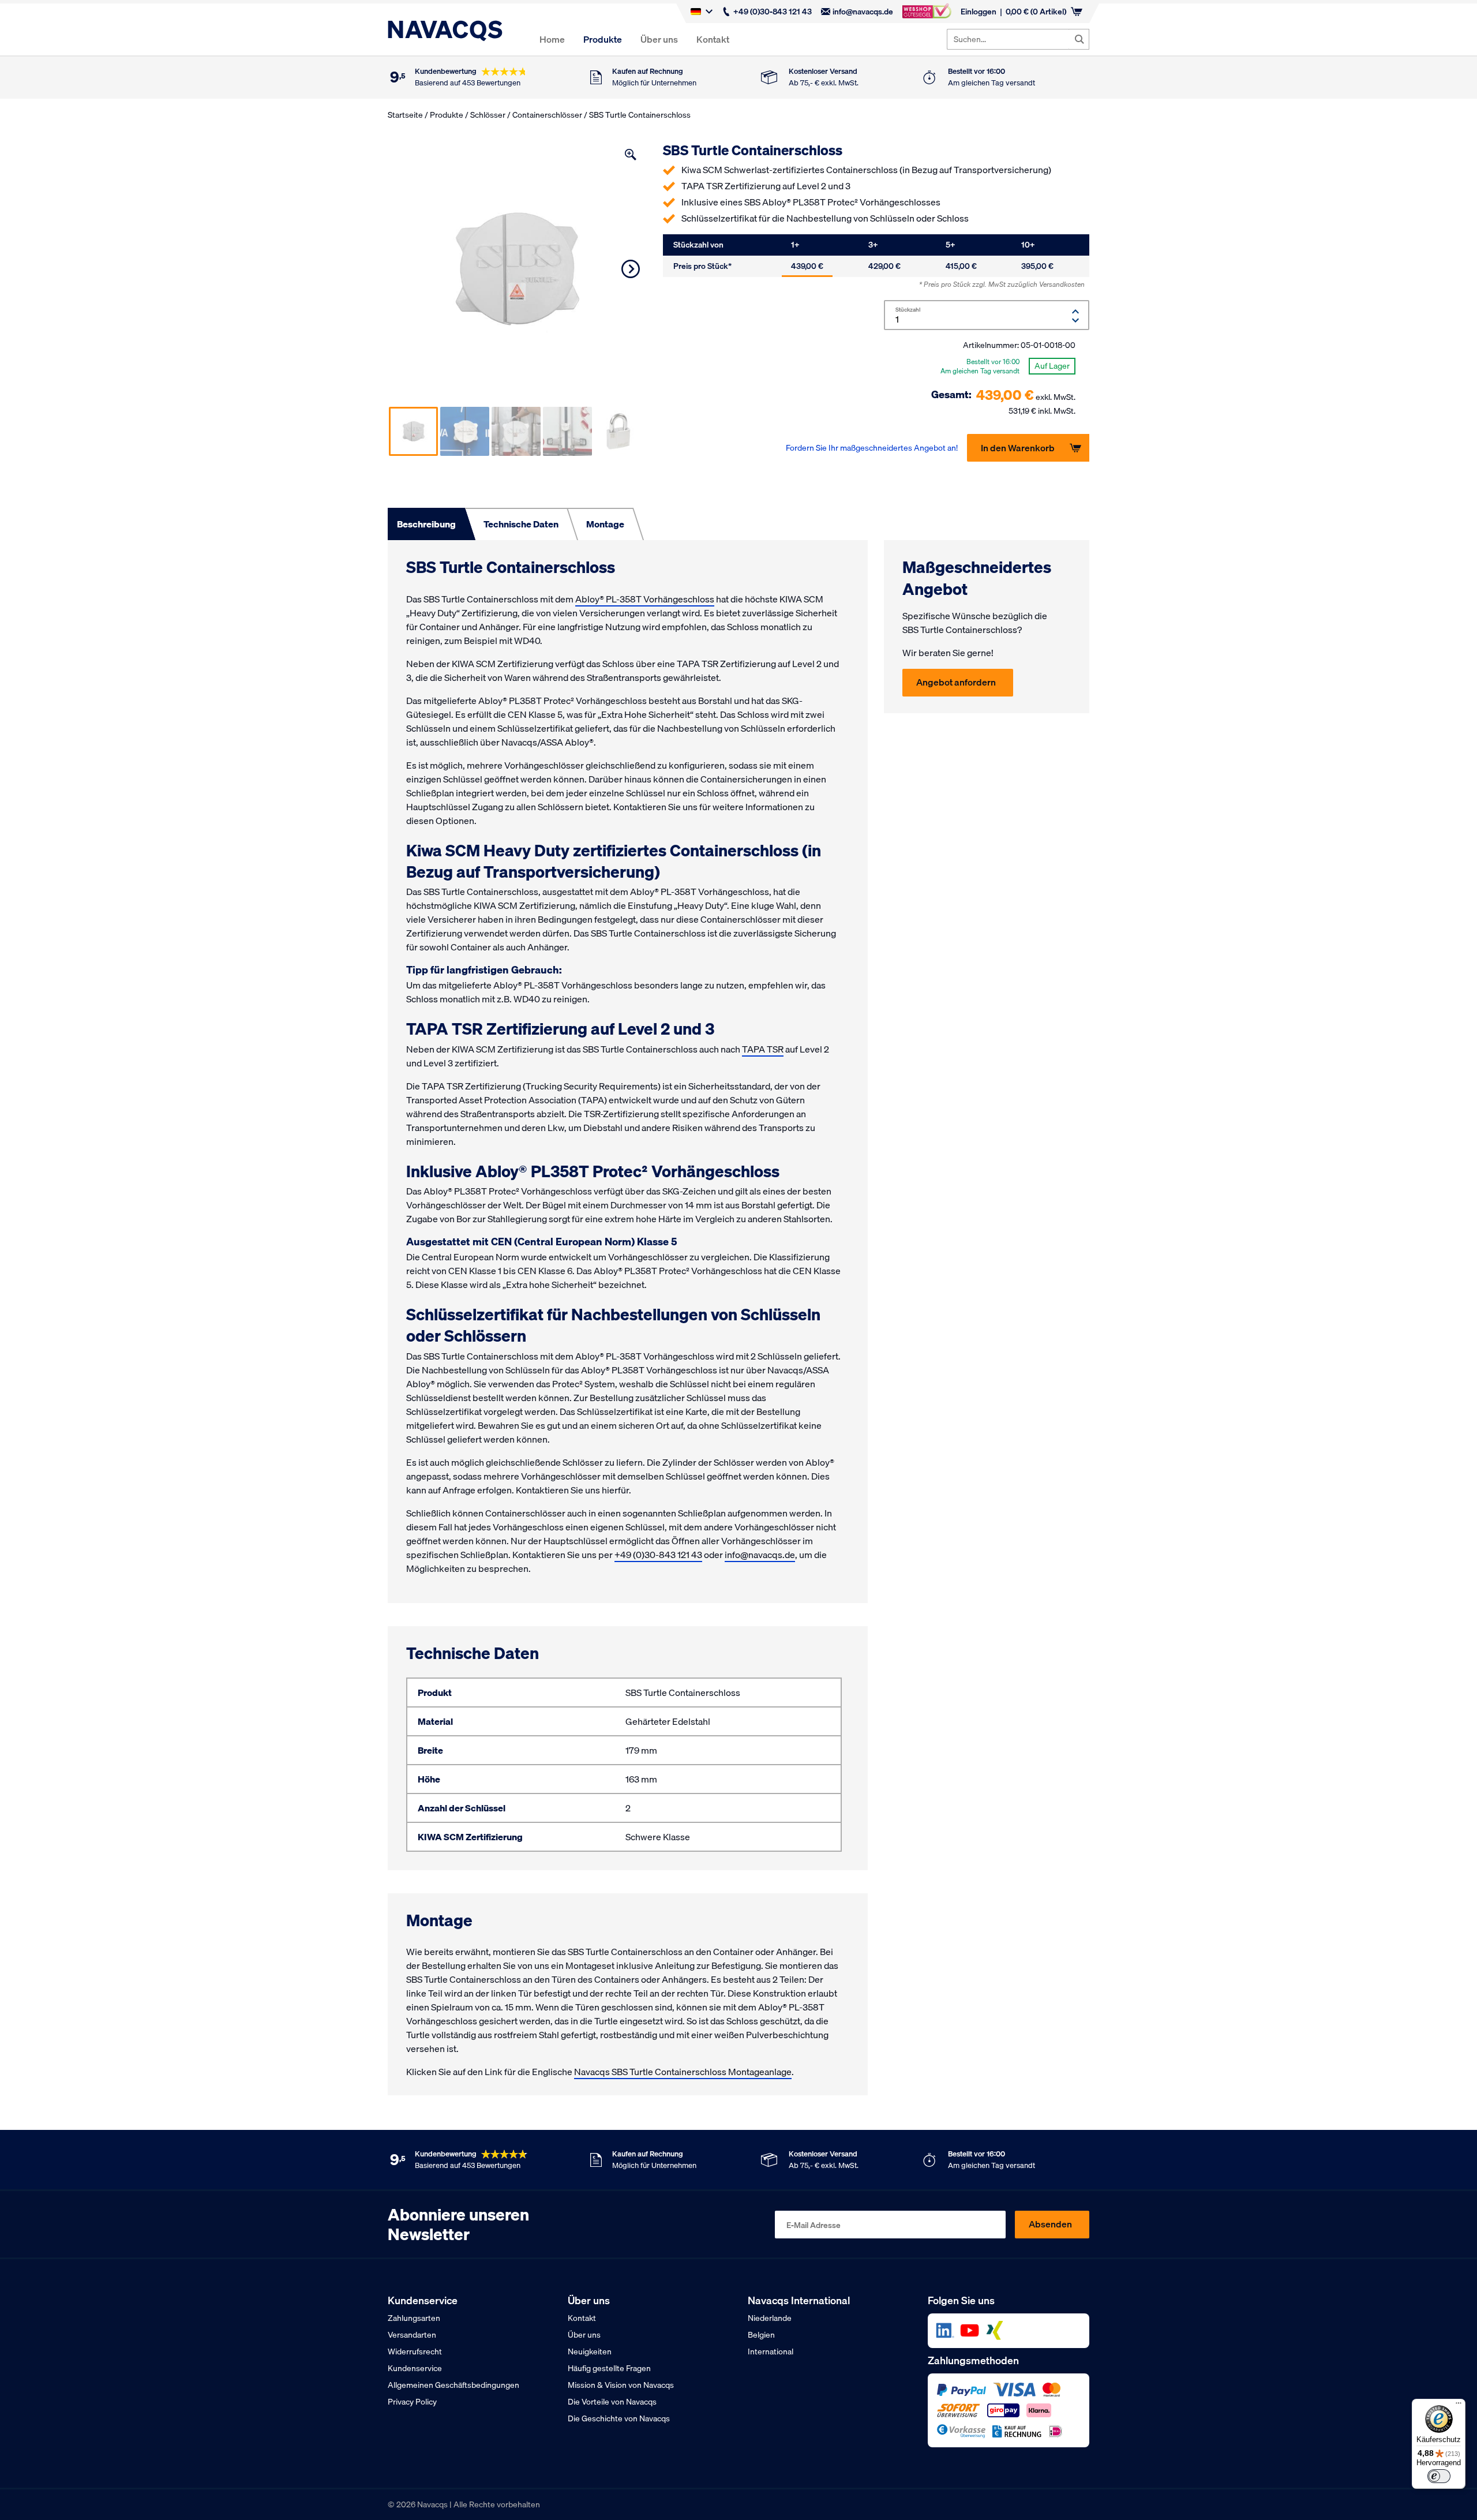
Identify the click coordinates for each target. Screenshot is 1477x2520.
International (771, 2351)
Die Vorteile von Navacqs (612, 2402)
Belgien (761, 2335)
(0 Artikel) (1036, 12)
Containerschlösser (547, 115)
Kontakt (713, 39)
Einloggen (979, 12)
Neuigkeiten (590, 2351)
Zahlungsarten (414, 2318)
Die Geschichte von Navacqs (619, 2418)
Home (552, 39)
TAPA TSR (763, 1049)
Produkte (603, 39)
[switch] (1439, 2476)
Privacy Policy (412, 2402)
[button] (631, 155)
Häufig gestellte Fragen (609, 2368)
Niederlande (770, 2318)
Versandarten (412, 2335)
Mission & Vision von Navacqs (621, 2385)
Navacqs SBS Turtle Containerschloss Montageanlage (683, 2072)
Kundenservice (415, 2368)
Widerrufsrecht (415, 2351)
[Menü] (1459, 2406)
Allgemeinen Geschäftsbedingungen (453, 2385)
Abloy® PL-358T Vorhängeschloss (645, 599)
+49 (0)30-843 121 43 (773, 12)
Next (631, 269)
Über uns (659, 39)
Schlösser (488, 115)
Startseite (405, 115)
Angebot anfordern (956, 682)
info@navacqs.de (863, 12)
